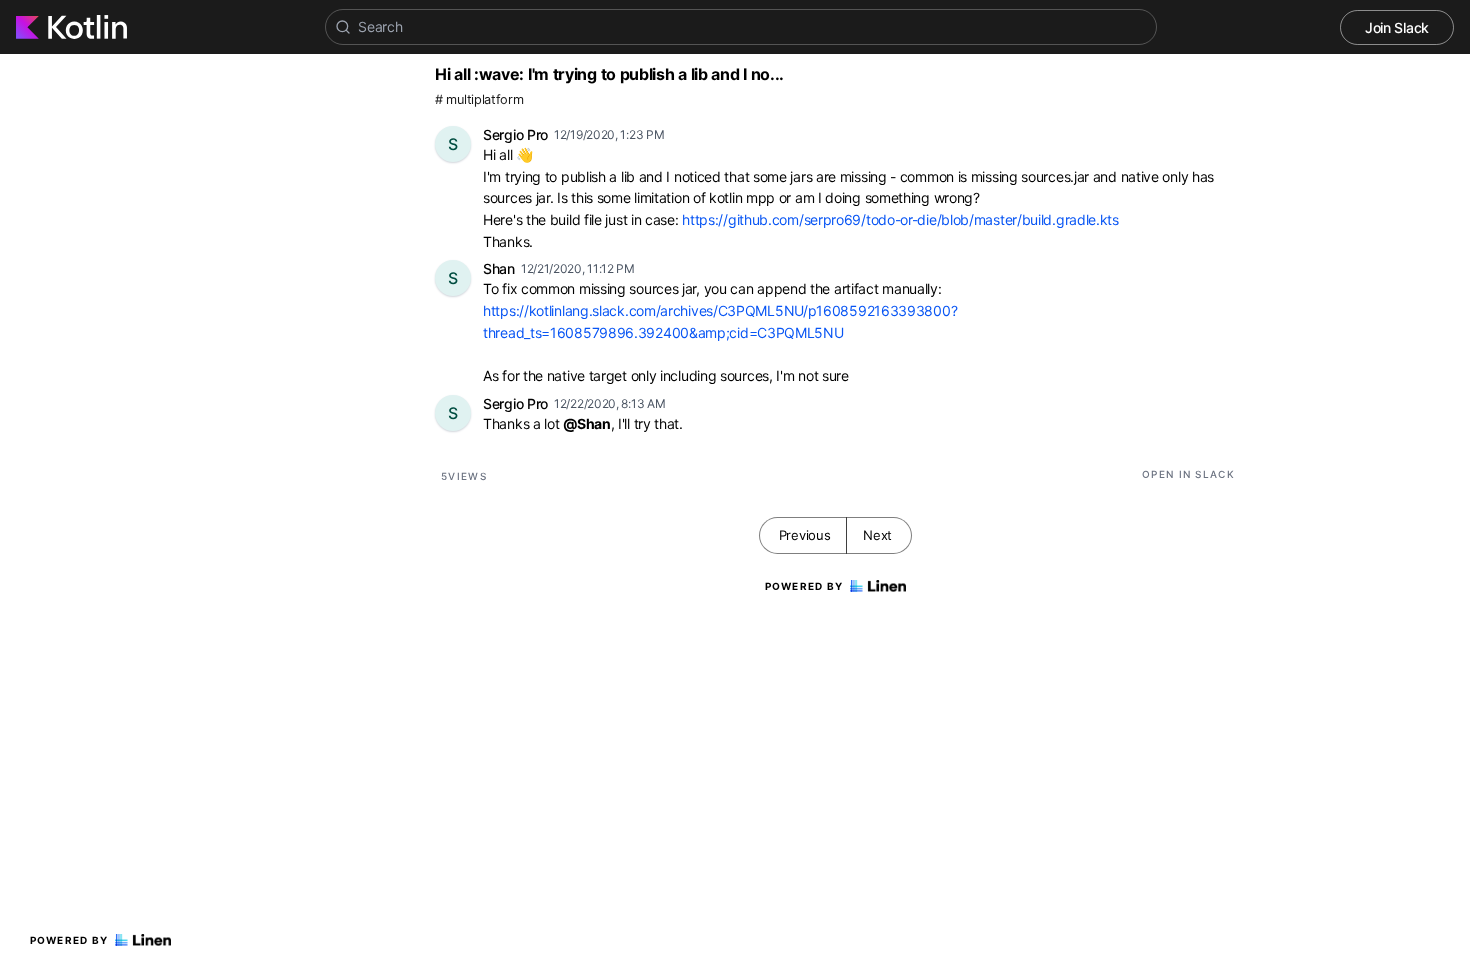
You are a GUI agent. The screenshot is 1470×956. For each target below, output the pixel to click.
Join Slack (1397, 27)
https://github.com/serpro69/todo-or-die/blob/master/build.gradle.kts (900, 219)
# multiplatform (479, 99)
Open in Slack (1188, 474)
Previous (805, 535)
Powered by (69, 940)
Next (877, 535)
